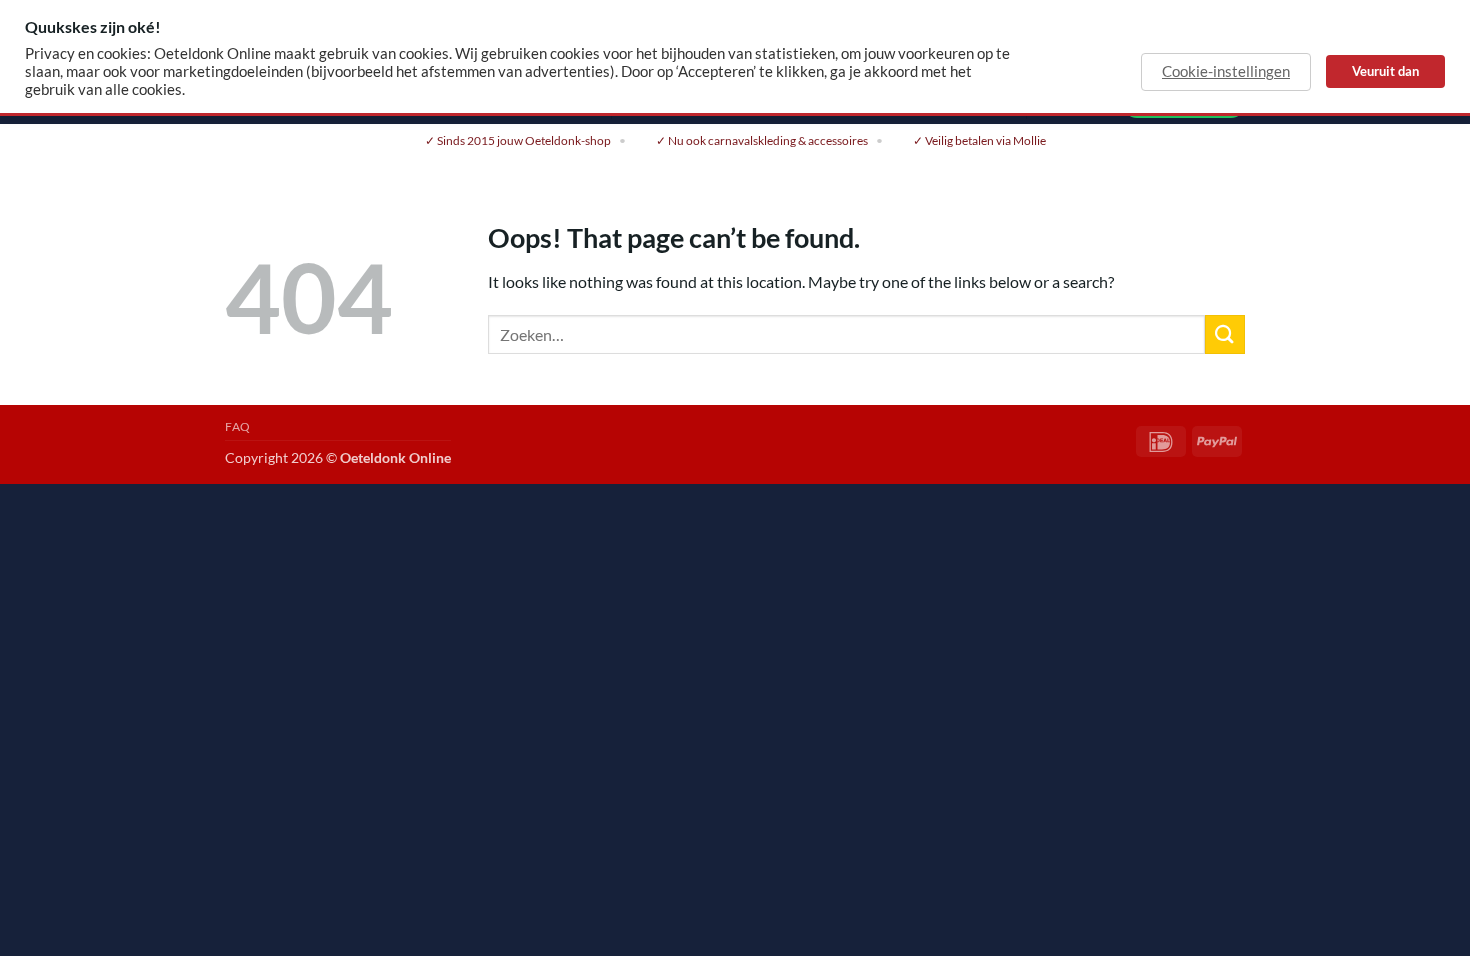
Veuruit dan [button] (1385, 71)
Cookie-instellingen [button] (1226, 71)
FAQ (238, 426)
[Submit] (1225, 334)
